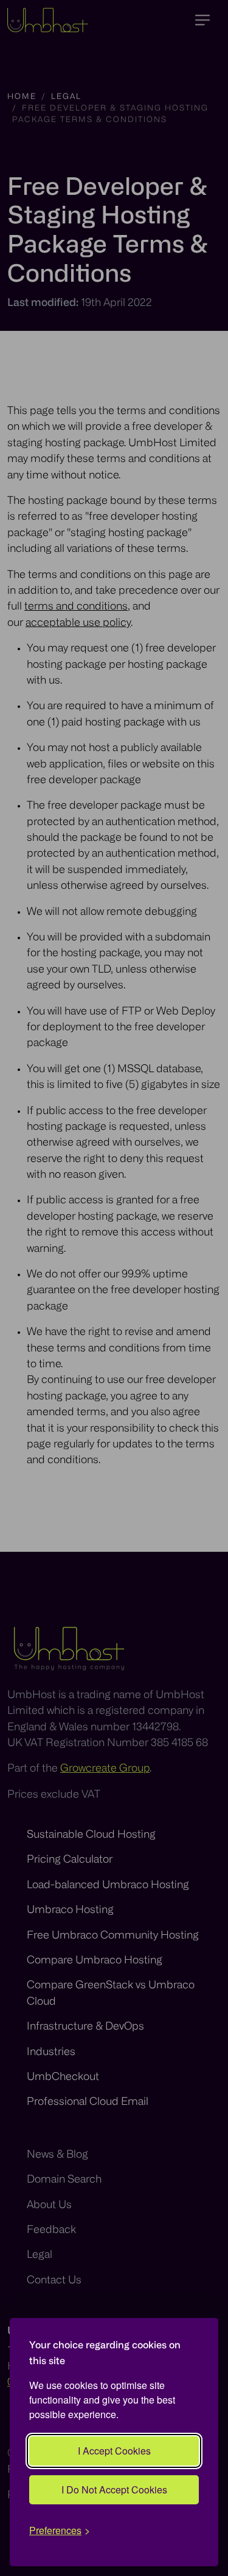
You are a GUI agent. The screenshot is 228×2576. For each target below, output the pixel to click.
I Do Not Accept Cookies (114, 2489)
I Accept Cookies (114, 2451)
